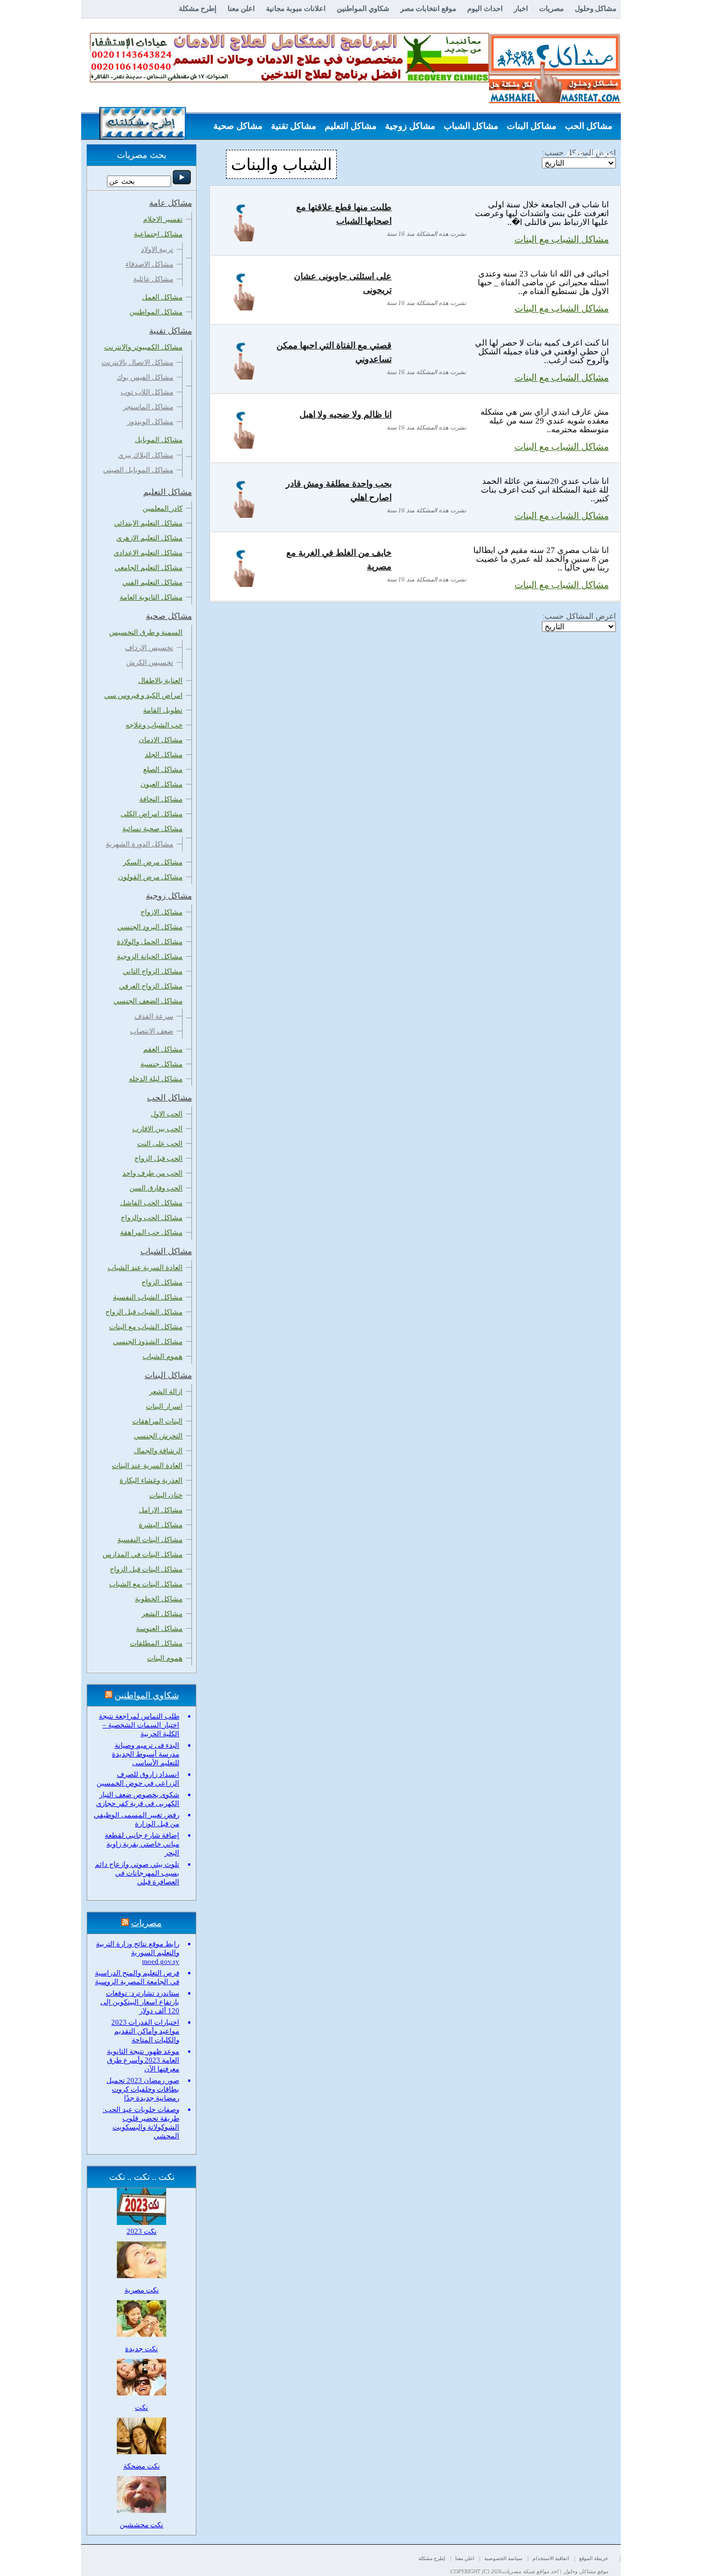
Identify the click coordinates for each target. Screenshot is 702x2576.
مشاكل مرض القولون (150, 877)
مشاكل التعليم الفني (152, 582)
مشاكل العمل (162, 297)
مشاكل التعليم (351, 126)
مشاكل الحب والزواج (152, 1218)
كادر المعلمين (163, 508)
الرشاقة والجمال (158, 1451)
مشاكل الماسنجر (148, 407)
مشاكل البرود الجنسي (150, 927)
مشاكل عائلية (153, 279)
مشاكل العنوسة (159, 1628)
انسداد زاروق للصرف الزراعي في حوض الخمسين (138, 1779)
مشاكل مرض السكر (153, 862)
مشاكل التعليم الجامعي (149, 567)
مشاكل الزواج (162, 1282)
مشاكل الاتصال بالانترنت (137, 362)
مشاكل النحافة (161, 799)
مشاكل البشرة (161, 1525)
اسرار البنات (164, 1406)
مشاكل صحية (238, 126)
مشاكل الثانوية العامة (151, 597)
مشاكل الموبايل (159, 440)
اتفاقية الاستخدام (551, 2558)
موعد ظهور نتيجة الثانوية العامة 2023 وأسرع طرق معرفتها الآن (143, 2060)
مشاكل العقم (163, 1049)
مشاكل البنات (532, 126)
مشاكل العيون (162, 784)
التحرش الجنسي (158, 1436)
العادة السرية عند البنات (147, 1465)
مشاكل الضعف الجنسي (148, 1001)
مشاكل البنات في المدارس (143, 1554)
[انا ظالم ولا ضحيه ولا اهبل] (244, 446)
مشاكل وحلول (596, 9)
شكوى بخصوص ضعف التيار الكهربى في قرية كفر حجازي (138, 1799)
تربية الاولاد (157, 249)
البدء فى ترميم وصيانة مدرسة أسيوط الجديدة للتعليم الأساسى (146, 1754)
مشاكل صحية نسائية (152, 829)
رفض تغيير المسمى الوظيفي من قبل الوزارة (137, 1819)
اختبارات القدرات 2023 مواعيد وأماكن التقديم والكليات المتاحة (145, 2031)
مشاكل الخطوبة (159, 1599)
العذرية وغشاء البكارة (151, 1480)
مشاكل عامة (589, 153)
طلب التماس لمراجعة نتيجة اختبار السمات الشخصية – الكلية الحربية (139, 1725)
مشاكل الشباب (471, 126)
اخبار (521, 9)
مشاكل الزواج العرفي (151, 986)
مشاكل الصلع (163, 769)
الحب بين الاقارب (157, 1129)
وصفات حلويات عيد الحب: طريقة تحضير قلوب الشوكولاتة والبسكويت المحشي (141, 2123)
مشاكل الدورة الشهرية (140, 844)
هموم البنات (165, 1658)
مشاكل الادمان (161, 740)
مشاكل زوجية (410, 126)
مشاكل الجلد (164, 755)
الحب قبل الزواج (158, 1158)
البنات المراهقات (157, 1421)
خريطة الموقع (594, 2558)
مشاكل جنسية (162, 1064)
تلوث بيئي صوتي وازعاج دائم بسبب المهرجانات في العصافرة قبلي (137, 1873)
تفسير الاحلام (163, 219)
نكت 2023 (142, 2231)
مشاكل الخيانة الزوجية (150, 956)
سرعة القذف (154, 1016)
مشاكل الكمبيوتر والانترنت (143, 347)
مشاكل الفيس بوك (145, 377)
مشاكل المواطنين (156, 312)
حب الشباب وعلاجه (154, 725)
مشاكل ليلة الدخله (156, 1079)
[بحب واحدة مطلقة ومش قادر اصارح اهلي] (244, 515)
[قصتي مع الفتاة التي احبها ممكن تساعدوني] (244, 377)
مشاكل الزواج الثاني (153, 971)
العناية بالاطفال (160, 680)
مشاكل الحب (589, 126)
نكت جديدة (141, 2349)
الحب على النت (160, 1143)
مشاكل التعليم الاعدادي (148, 553)
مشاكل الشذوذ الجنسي (148, 1341)
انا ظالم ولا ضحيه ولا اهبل (346, 414)
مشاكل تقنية (294, 126)
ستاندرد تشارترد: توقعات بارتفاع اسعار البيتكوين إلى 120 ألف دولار (140, 2002)
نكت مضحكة (142, 2466)
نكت (141, 2407)
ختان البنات (166, 1495)
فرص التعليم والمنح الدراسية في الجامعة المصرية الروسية (137, 1977)
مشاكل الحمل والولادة (150, 942)
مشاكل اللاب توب (147, 392)
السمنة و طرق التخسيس (146, 632)
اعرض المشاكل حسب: (579, 616)
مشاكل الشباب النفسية (148, 1297)
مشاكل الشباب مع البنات (562, 239)
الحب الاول (167, 1114)
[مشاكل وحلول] (555, 102)
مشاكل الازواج (162, 912)
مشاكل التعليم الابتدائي (148, 523)
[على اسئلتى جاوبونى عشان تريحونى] (244, 307)
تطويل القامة (163, 710)
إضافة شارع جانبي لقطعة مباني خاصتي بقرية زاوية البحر (142, 1844)
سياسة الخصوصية (503, 2558)
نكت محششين (141, 2525)
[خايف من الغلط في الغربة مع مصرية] (244, 584)
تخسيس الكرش (150, 662)
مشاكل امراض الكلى (152, 814)
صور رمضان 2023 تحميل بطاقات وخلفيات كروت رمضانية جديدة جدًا (143, 2089)
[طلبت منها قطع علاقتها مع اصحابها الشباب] (244, 238)
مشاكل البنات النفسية (150, 1540)
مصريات (551, 9)
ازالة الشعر (166, 1391)
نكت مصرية (142, 2290)
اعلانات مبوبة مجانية (296, 9)
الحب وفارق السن (156, 1188)
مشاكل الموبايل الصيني (138, 470)
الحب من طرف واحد (152, 1173)
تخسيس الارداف (149, 648)
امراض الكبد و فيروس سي (143, 695)
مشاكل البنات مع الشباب (146, 1584)
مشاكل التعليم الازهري (149, 538)
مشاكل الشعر (162, 1614)
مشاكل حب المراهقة (151, 1232)
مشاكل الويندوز (150, 422)
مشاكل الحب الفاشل (151, 1203)
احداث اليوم (485, 9)
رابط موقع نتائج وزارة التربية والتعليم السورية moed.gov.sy (138, 1953)
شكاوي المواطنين (363, 9)
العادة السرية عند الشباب (145, 1267)
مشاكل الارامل (161, 1510)
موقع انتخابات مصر (428, 9)
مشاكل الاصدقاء (149, 264)
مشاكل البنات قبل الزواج (146, 1569)
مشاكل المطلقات (156, 1643)
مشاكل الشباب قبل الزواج (144, 1312)
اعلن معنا (241, 9)
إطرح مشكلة (198, 9)
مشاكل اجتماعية (158, 234)
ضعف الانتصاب (152, 1031)
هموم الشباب (163, 1356)
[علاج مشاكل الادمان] (290, 80)
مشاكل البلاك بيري (146, 455)
